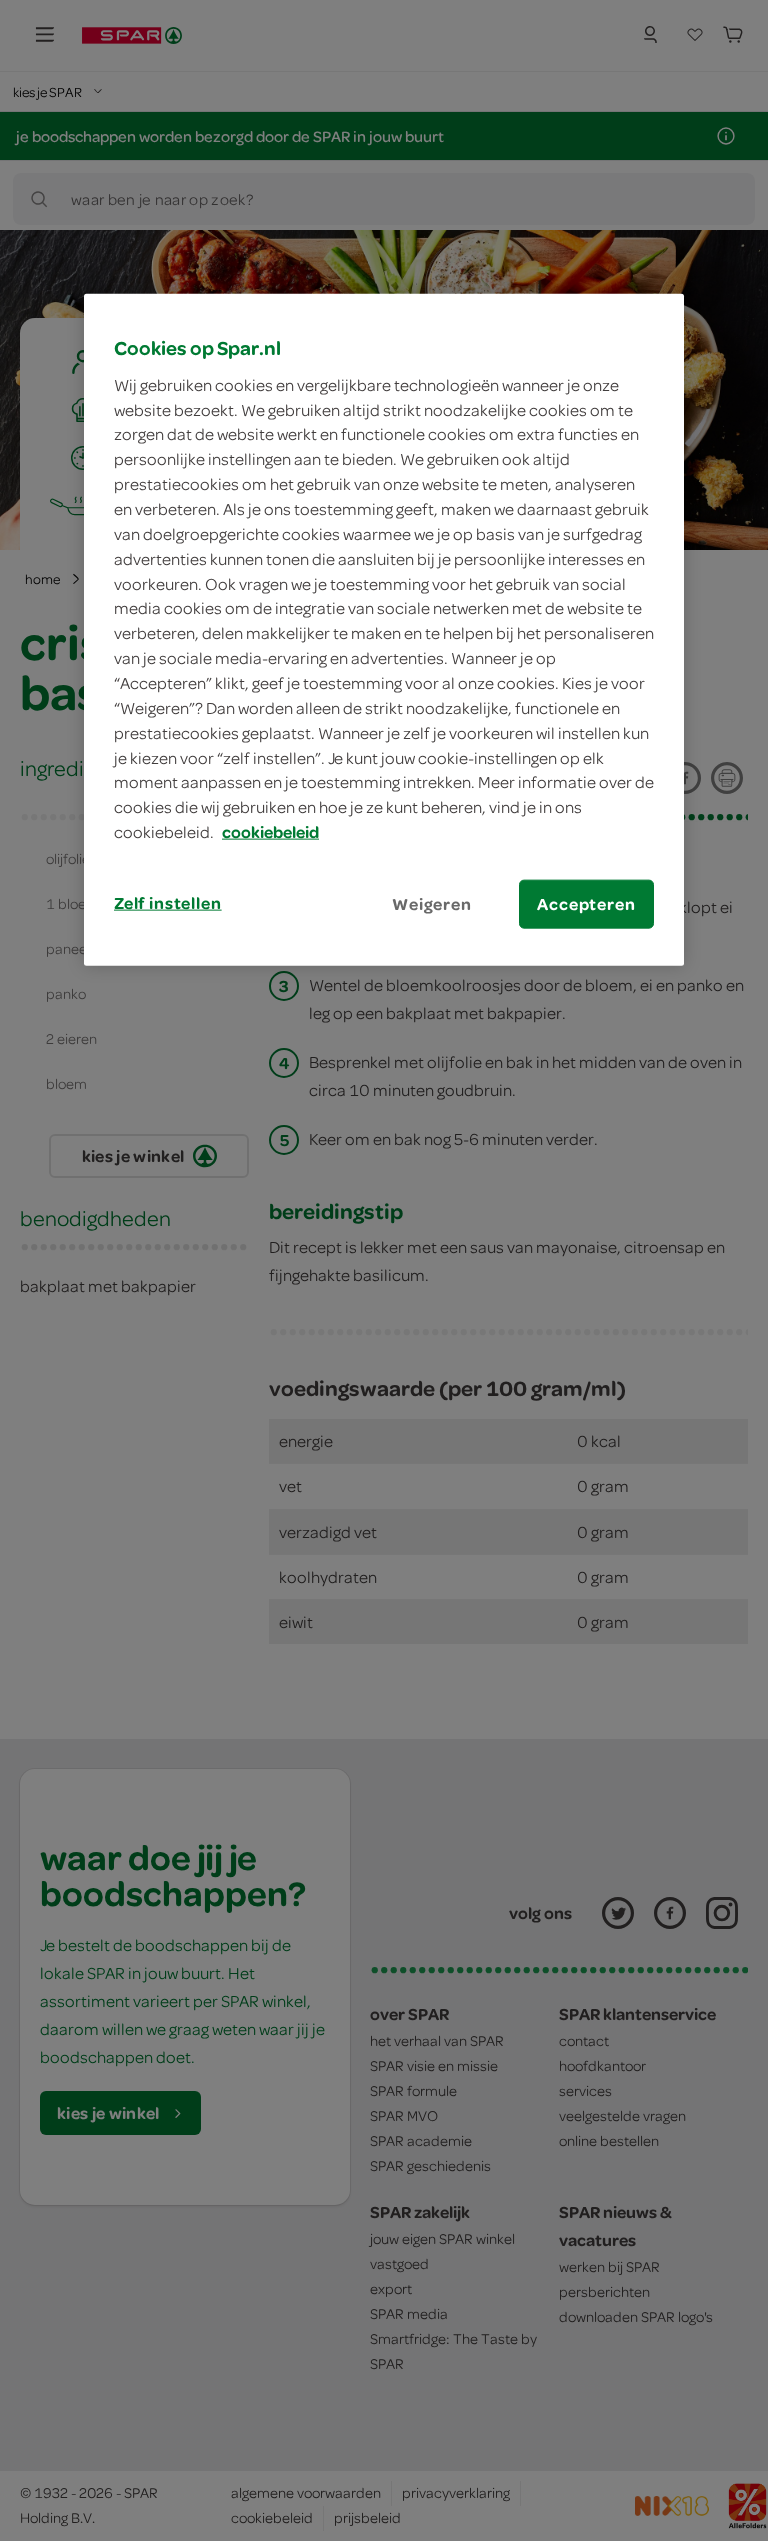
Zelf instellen (168, 903)
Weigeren (432, 904)
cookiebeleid (270, 832)
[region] (384, 630)
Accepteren (586, 904)
